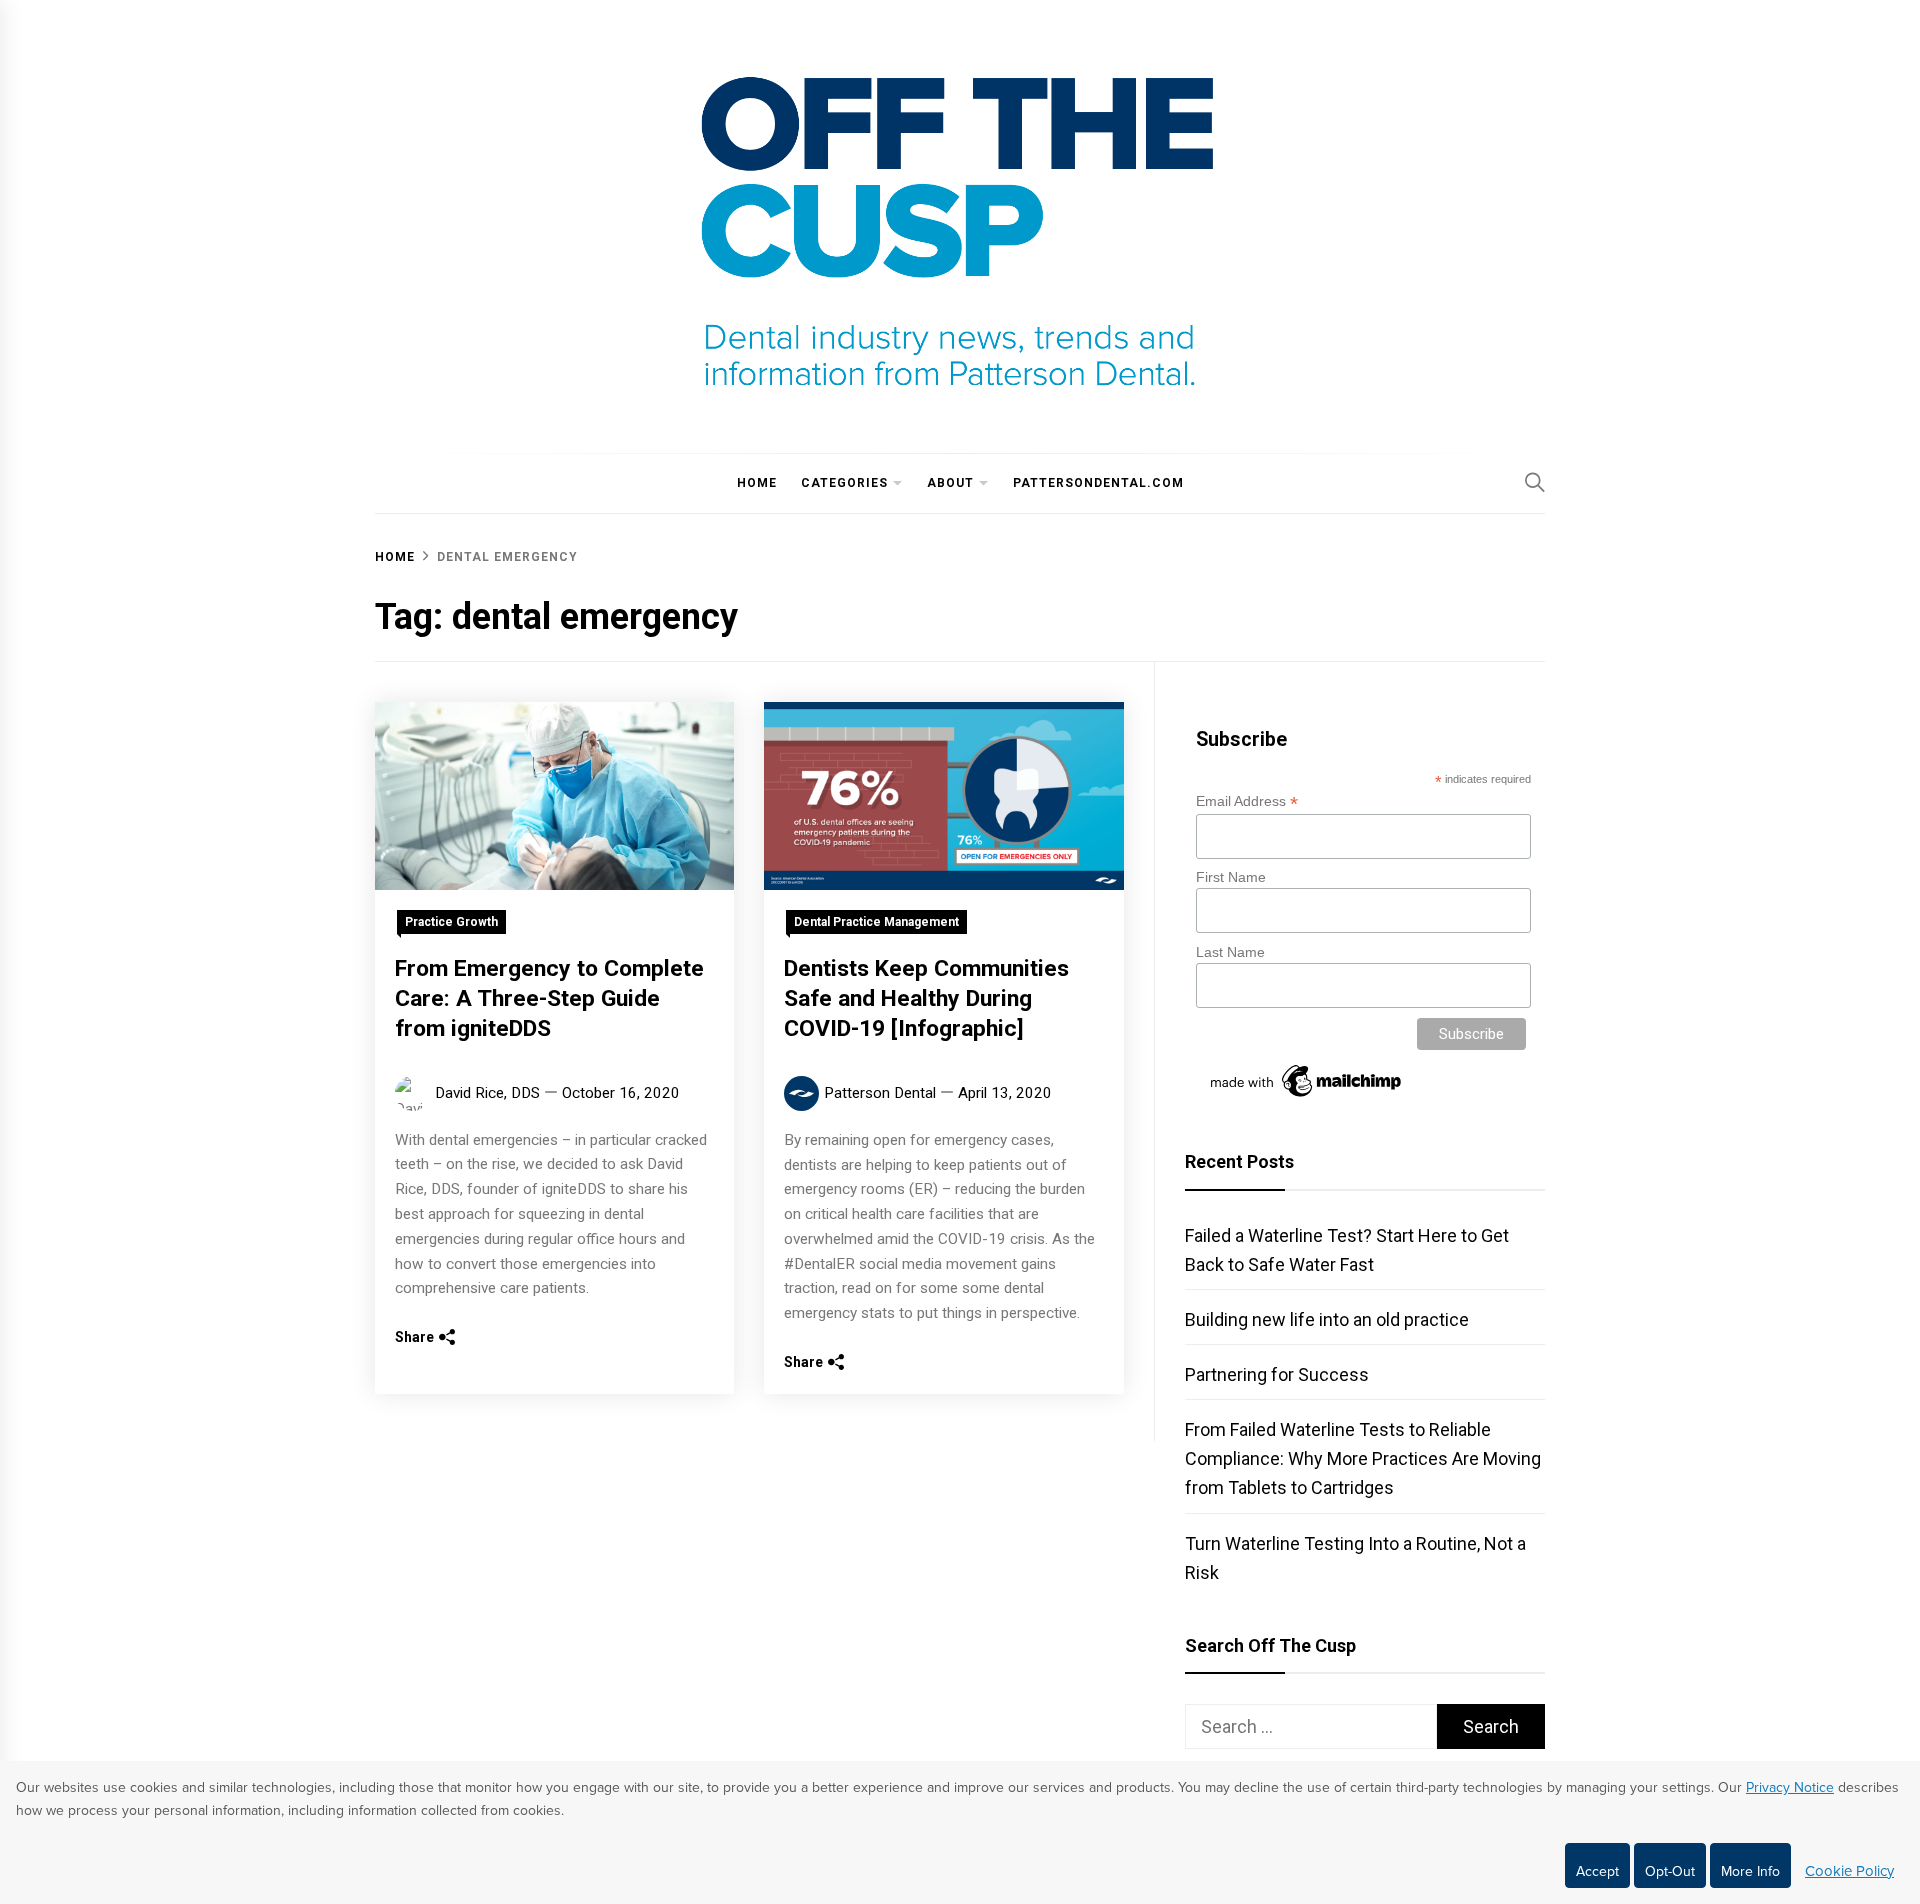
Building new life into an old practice (1327, 1319)
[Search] (1535, 482)
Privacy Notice (1790, 1787)
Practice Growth (451, 922)
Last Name (1230, 952)
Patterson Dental (880, 1093)
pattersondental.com (1098, 483)
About (950, 483)
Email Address (1247, 801)
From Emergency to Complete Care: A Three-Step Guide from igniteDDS (549, 998)
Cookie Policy (1849, 1871)
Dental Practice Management (876, 922)
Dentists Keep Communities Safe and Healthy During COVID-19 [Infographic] (926, 998)
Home (757, 483)
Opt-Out (1670, 1871)
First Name (1231, 877)
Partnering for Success (1277, 1374)
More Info (1750, 1871)
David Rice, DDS (487, 1093)
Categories (844, 483)
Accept (1597, 1871)
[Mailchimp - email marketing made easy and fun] (1307, 1097)
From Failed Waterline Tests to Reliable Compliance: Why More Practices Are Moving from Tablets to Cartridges (1363, 1458)
